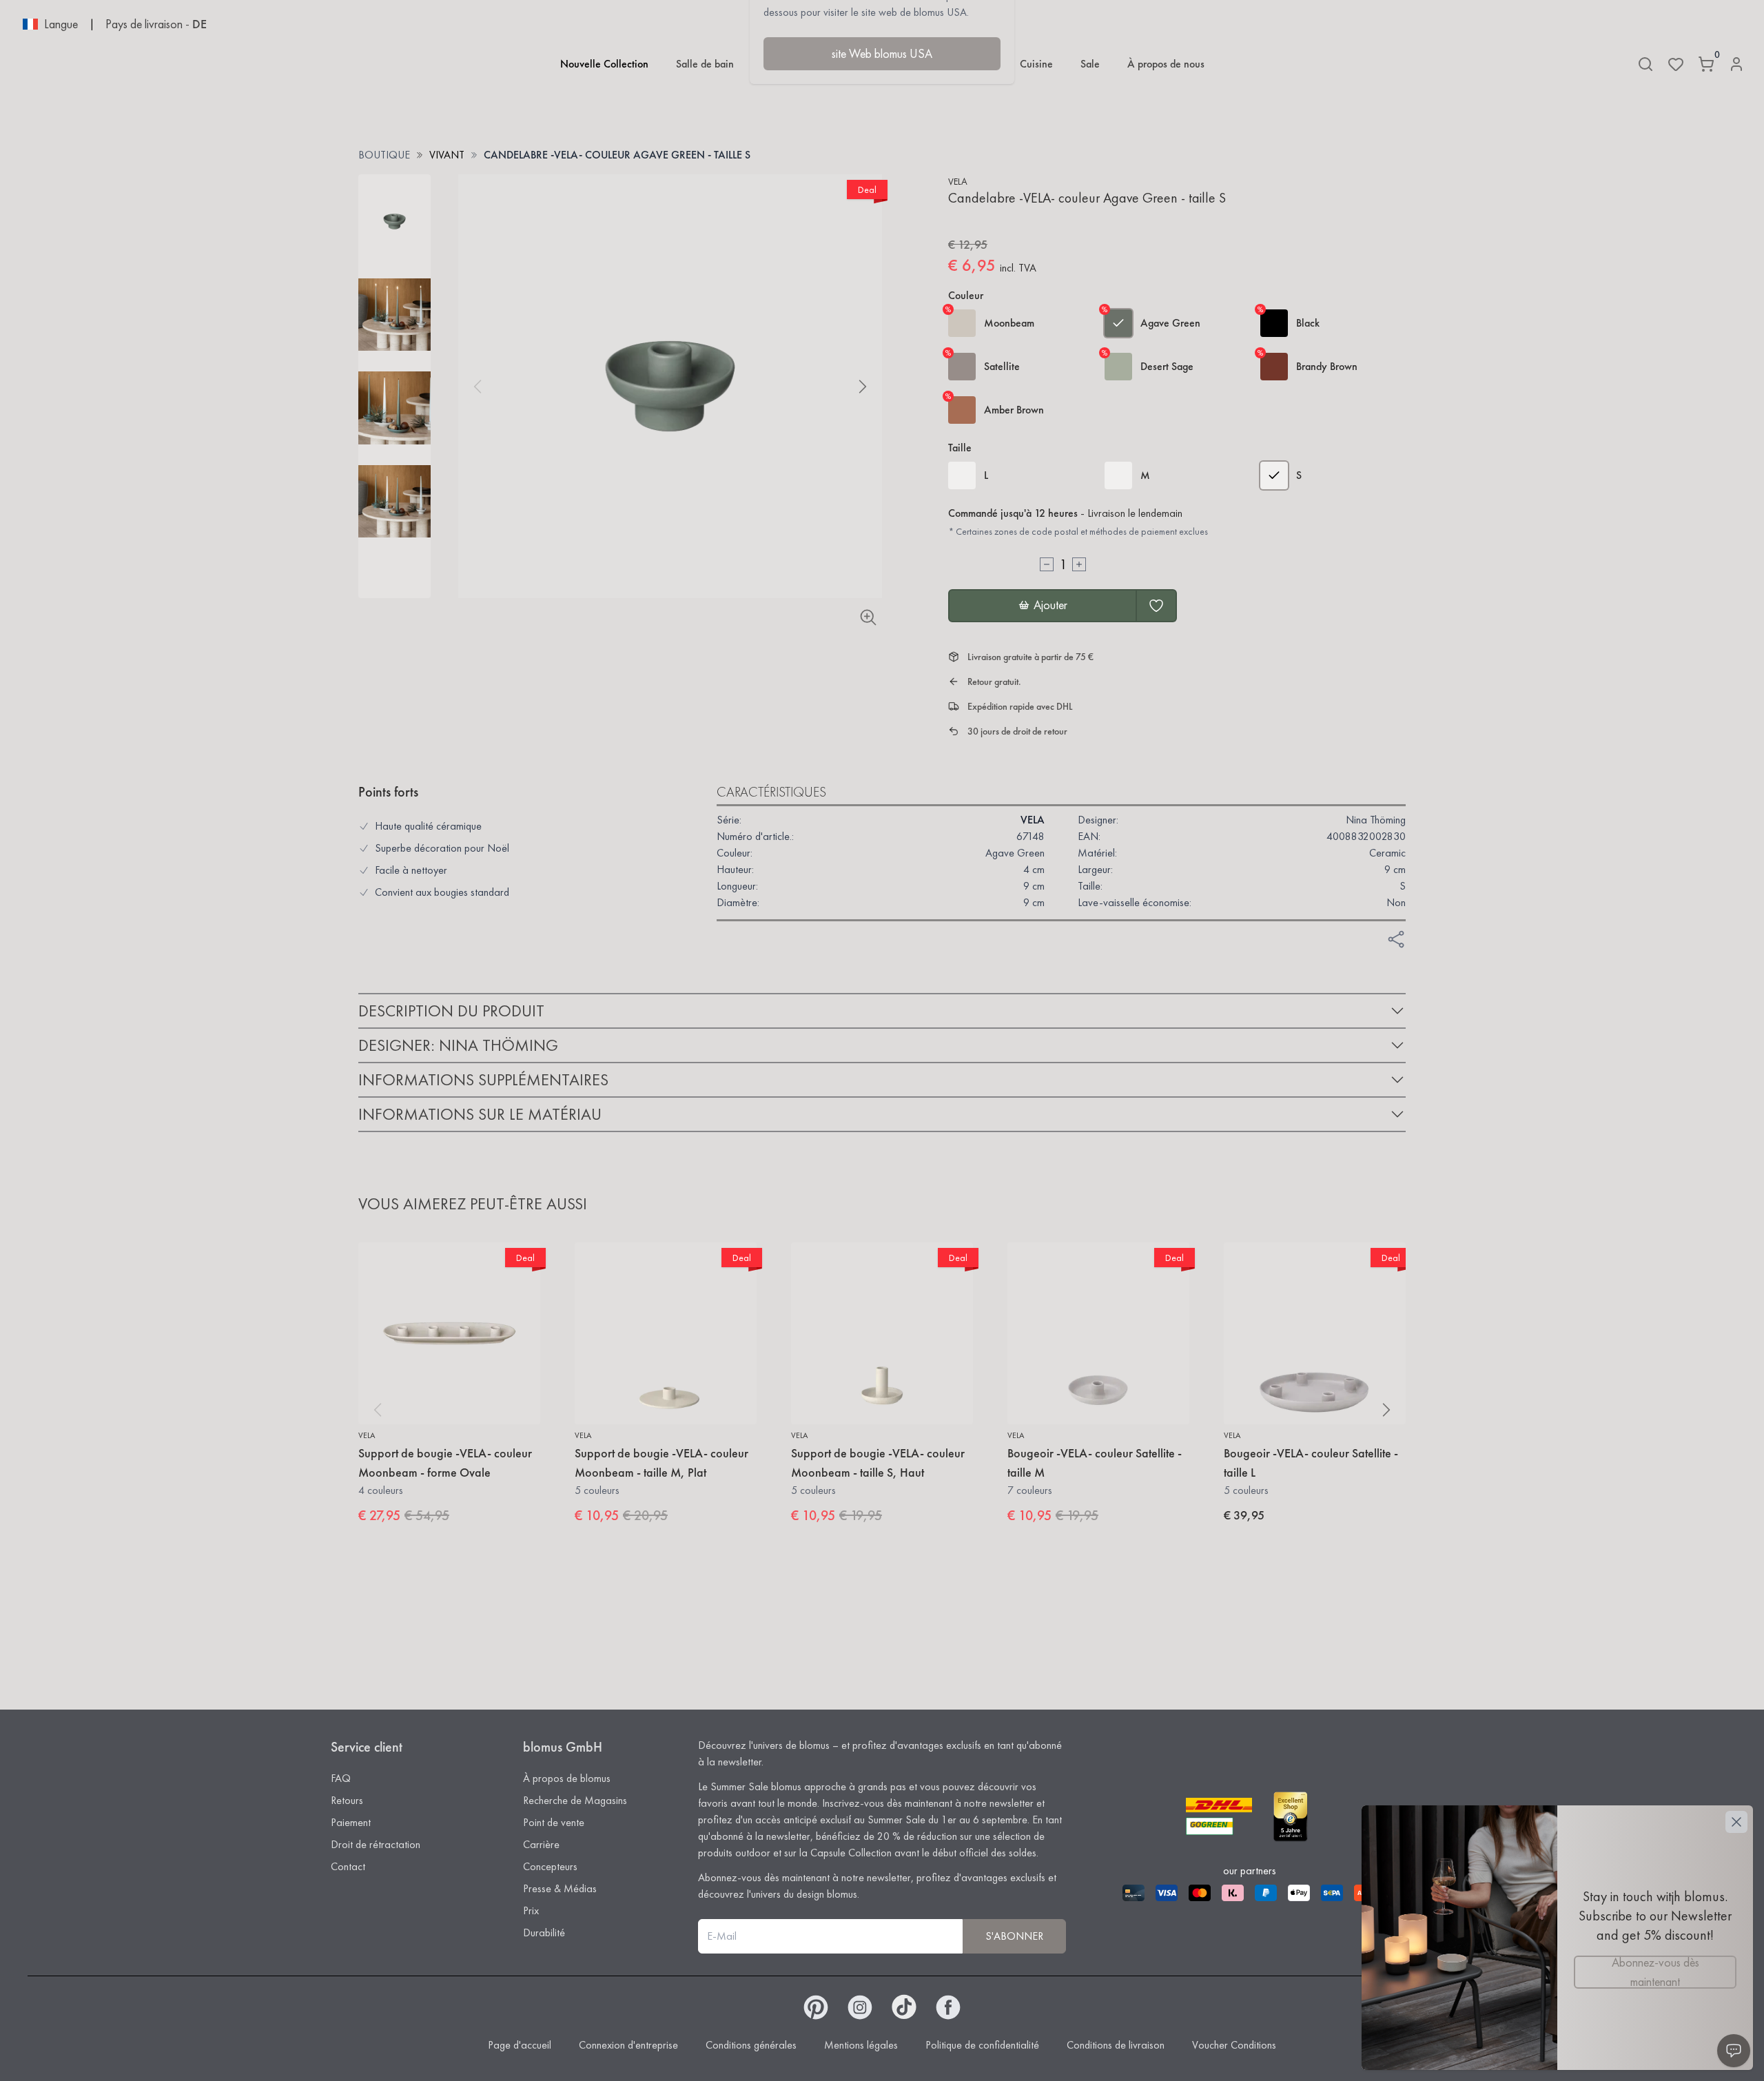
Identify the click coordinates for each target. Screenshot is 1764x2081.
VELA (958, 181)
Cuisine (1036, 64)
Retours (347, 1800)
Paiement (351, 1822)
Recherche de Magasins (575, 1800)
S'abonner (1014, 1936)
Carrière (541, 1844)
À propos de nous (1166, 64)
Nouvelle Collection (604, 64)
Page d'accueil (520, 2045)
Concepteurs (550, 1866)
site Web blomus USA (882, 53)
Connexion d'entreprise (628, 2045)
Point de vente (554, 1822)
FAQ (341, 1778)
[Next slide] (863, 387)
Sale (1090, 64)
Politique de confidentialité (982, 2045)
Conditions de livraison (1116, 2045)
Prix (531, 1910)
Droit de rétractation (376, 1844)
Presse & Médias (560, 1888)
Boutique (384, 155)
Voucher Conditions (1234, 2045)
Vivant (447, 155)
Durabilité (544, 1933)
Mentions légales (861, 2045)
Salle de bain (705, 64)
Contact (348, 1866)
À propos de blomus (567, 1778)
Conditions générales (751, 2045)
